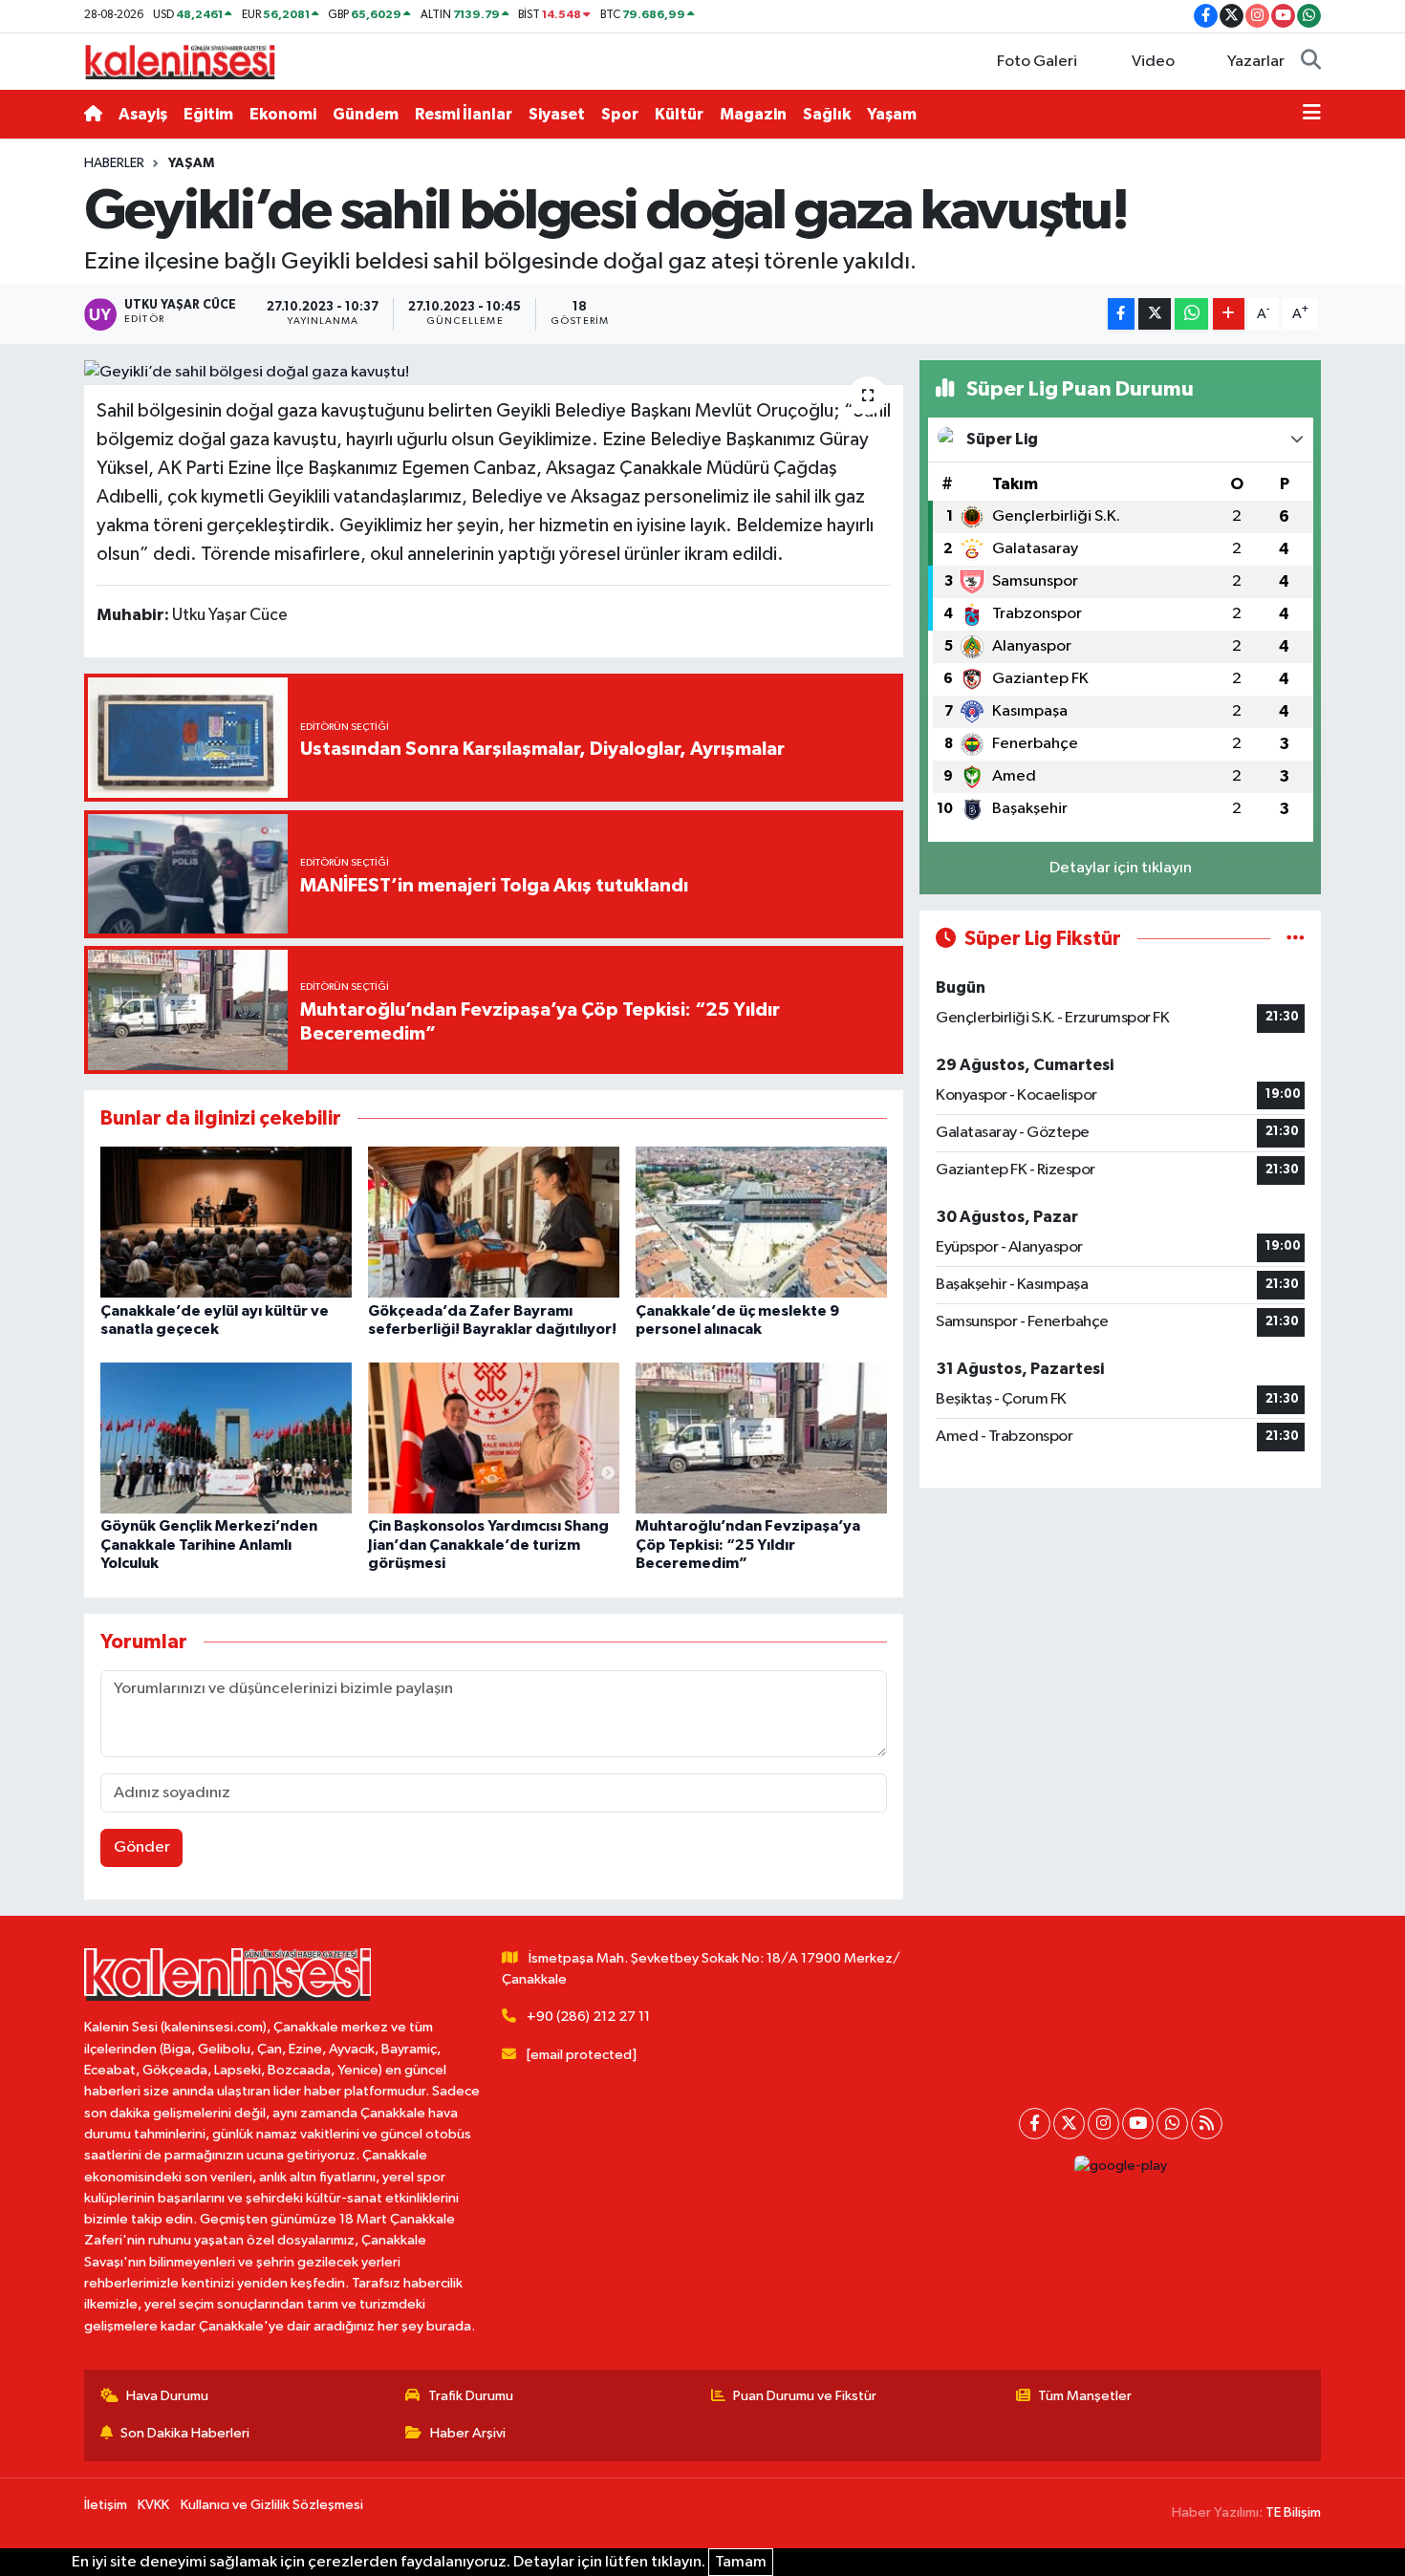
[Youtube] (1138, 2124)
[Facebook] (1035, 2124)
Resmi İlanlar (464, 114)
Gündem (366, 114)
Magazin (753, 114)
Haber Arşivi (468, 2433)
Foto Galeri (1037, 62)
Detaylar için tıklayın (1121, 868)
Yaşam (892, 114)
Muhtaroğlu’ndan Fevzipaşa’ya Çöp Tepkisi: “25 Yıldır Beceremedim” (748, 1544)
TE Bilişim (1293, 2512)
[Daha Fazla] (1229, 314)
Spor (620, 114)
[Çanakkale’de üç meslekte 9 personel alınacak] (761, 1222)
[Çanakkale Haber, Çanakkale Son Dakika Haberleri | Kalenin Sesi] (180, 61)
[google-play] (1120, 2167)
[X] (1069, 2124)
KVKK (153, 2505)
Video (1153, 62)
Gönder (142, 1847)
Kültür (679, 114)
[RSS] (1207, 2124)
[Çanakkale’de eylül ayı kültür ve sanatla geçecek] (226, 1222)
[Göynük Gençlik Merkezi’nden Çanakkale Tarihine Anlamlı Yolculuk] (226, 1438)
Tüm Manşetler (1085, 2396)
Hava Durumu (167, 2396)
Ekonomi (283, 114)
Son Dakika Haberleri (185, 2433)
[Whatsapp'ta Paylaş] (1191, 314)
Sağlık (827, 114)
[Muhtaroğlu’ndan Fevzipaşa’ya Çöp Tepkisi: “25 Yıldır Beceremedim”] (761, 1438)
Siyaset (557, 114)
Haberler (114, 163)
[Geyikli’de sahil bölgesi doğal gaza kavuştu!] (494, 373)
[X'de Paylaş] (1155, 314)
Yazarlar (1256, 62)
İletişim (106, 2505)
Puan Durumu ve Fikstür (805, 2396)
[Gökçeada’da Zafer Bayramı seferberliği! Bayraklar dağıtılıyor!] (494, 1222)
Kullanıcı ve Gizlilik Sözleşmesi (272, 2505)
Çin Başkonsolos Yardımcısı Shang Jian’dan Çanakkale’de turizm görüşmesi (488, 1544)
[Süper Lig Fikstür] (1296, 939)
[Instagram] (1103, 2124)
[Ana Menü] (1312, 115)
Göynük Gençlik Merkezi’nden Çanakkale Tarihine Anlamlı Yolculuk (209, 1544)
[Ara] (1311, 62)
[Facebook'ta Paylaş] (1121, 314)
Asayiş (143, 114)
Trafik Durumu (471, 2396)
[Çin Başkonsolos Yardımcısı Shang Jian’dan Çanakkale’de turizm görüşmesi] (494, 1438)
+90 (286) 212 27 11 (588, 2017)
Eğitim (208, 114)
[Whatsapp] (1172, 2124)
